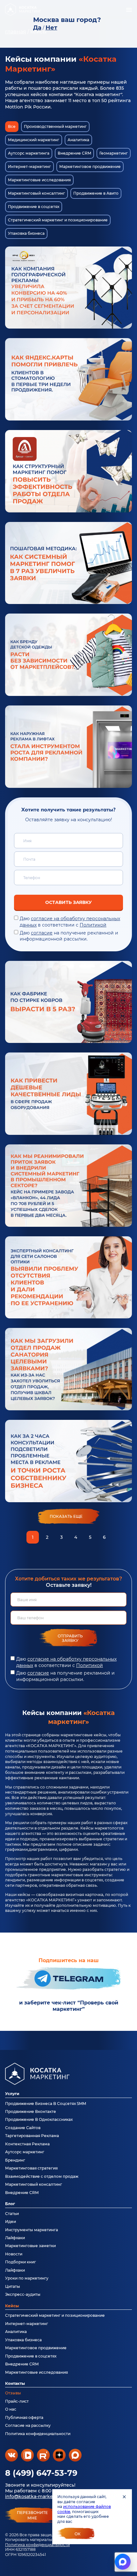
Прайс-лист (17, 2401)
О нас (11, 2409)
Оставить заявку (68, 902)
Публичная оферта (24, 2417)
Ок (78, 2534)
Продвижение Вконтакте (31, 2111)
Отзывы (13, 2393)
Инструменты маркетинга (32, 2230)
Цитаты (13, 2286)
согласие (42, 933)
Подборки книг (21, 2262)
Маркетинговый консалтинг (36, 193)
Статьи (12, 2214)
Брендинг (15, 2160)
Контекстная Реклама (27, 2144)
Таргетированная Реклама (32, 2136)
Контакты (15, 2383)
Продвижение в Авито (96, 193)
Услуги (12, 2094)
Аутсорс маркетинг (25, 2152)
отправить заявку (70, 1638)
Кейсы (12, 2306)
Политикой (93, 925)
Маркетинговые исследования (39, 180)
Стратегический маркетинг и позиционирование (58, 220)
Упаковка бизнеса (26, 233)
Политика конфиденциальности (37, 2545)
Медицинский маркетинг (34, 140)
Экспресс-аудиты (23, 2294)
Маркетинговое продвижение (90, 167)
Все (12, 126)
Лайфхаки (15, 2238)
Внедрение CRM (74, 153)
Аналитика (78, 140)
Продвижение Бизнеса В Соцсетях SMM (46, 2104)
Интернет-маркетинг (29, 167)
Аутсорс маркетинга (29, 153)
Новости (14, 2254)
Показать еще (66, 1516)
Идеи (11, 2222)
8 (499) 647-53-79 (41, 2473)
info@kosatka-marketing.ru (37, 2496)
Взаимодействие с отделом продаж (42, 2176)
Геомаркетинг (114, 153)
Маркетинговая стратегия (31, 2168)
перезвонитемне (32, 2515)
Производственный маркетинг (55, 126)
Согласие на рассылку (28, 2425)
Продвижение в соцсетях (34, 207)
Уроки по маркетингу (27, 2278)
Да (37, 28)
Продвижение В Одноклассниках (39, 2119)
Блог (10, 2204)
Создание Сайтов (23, 2128)
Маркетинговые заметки (30, 2246)
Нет (51, 28)
